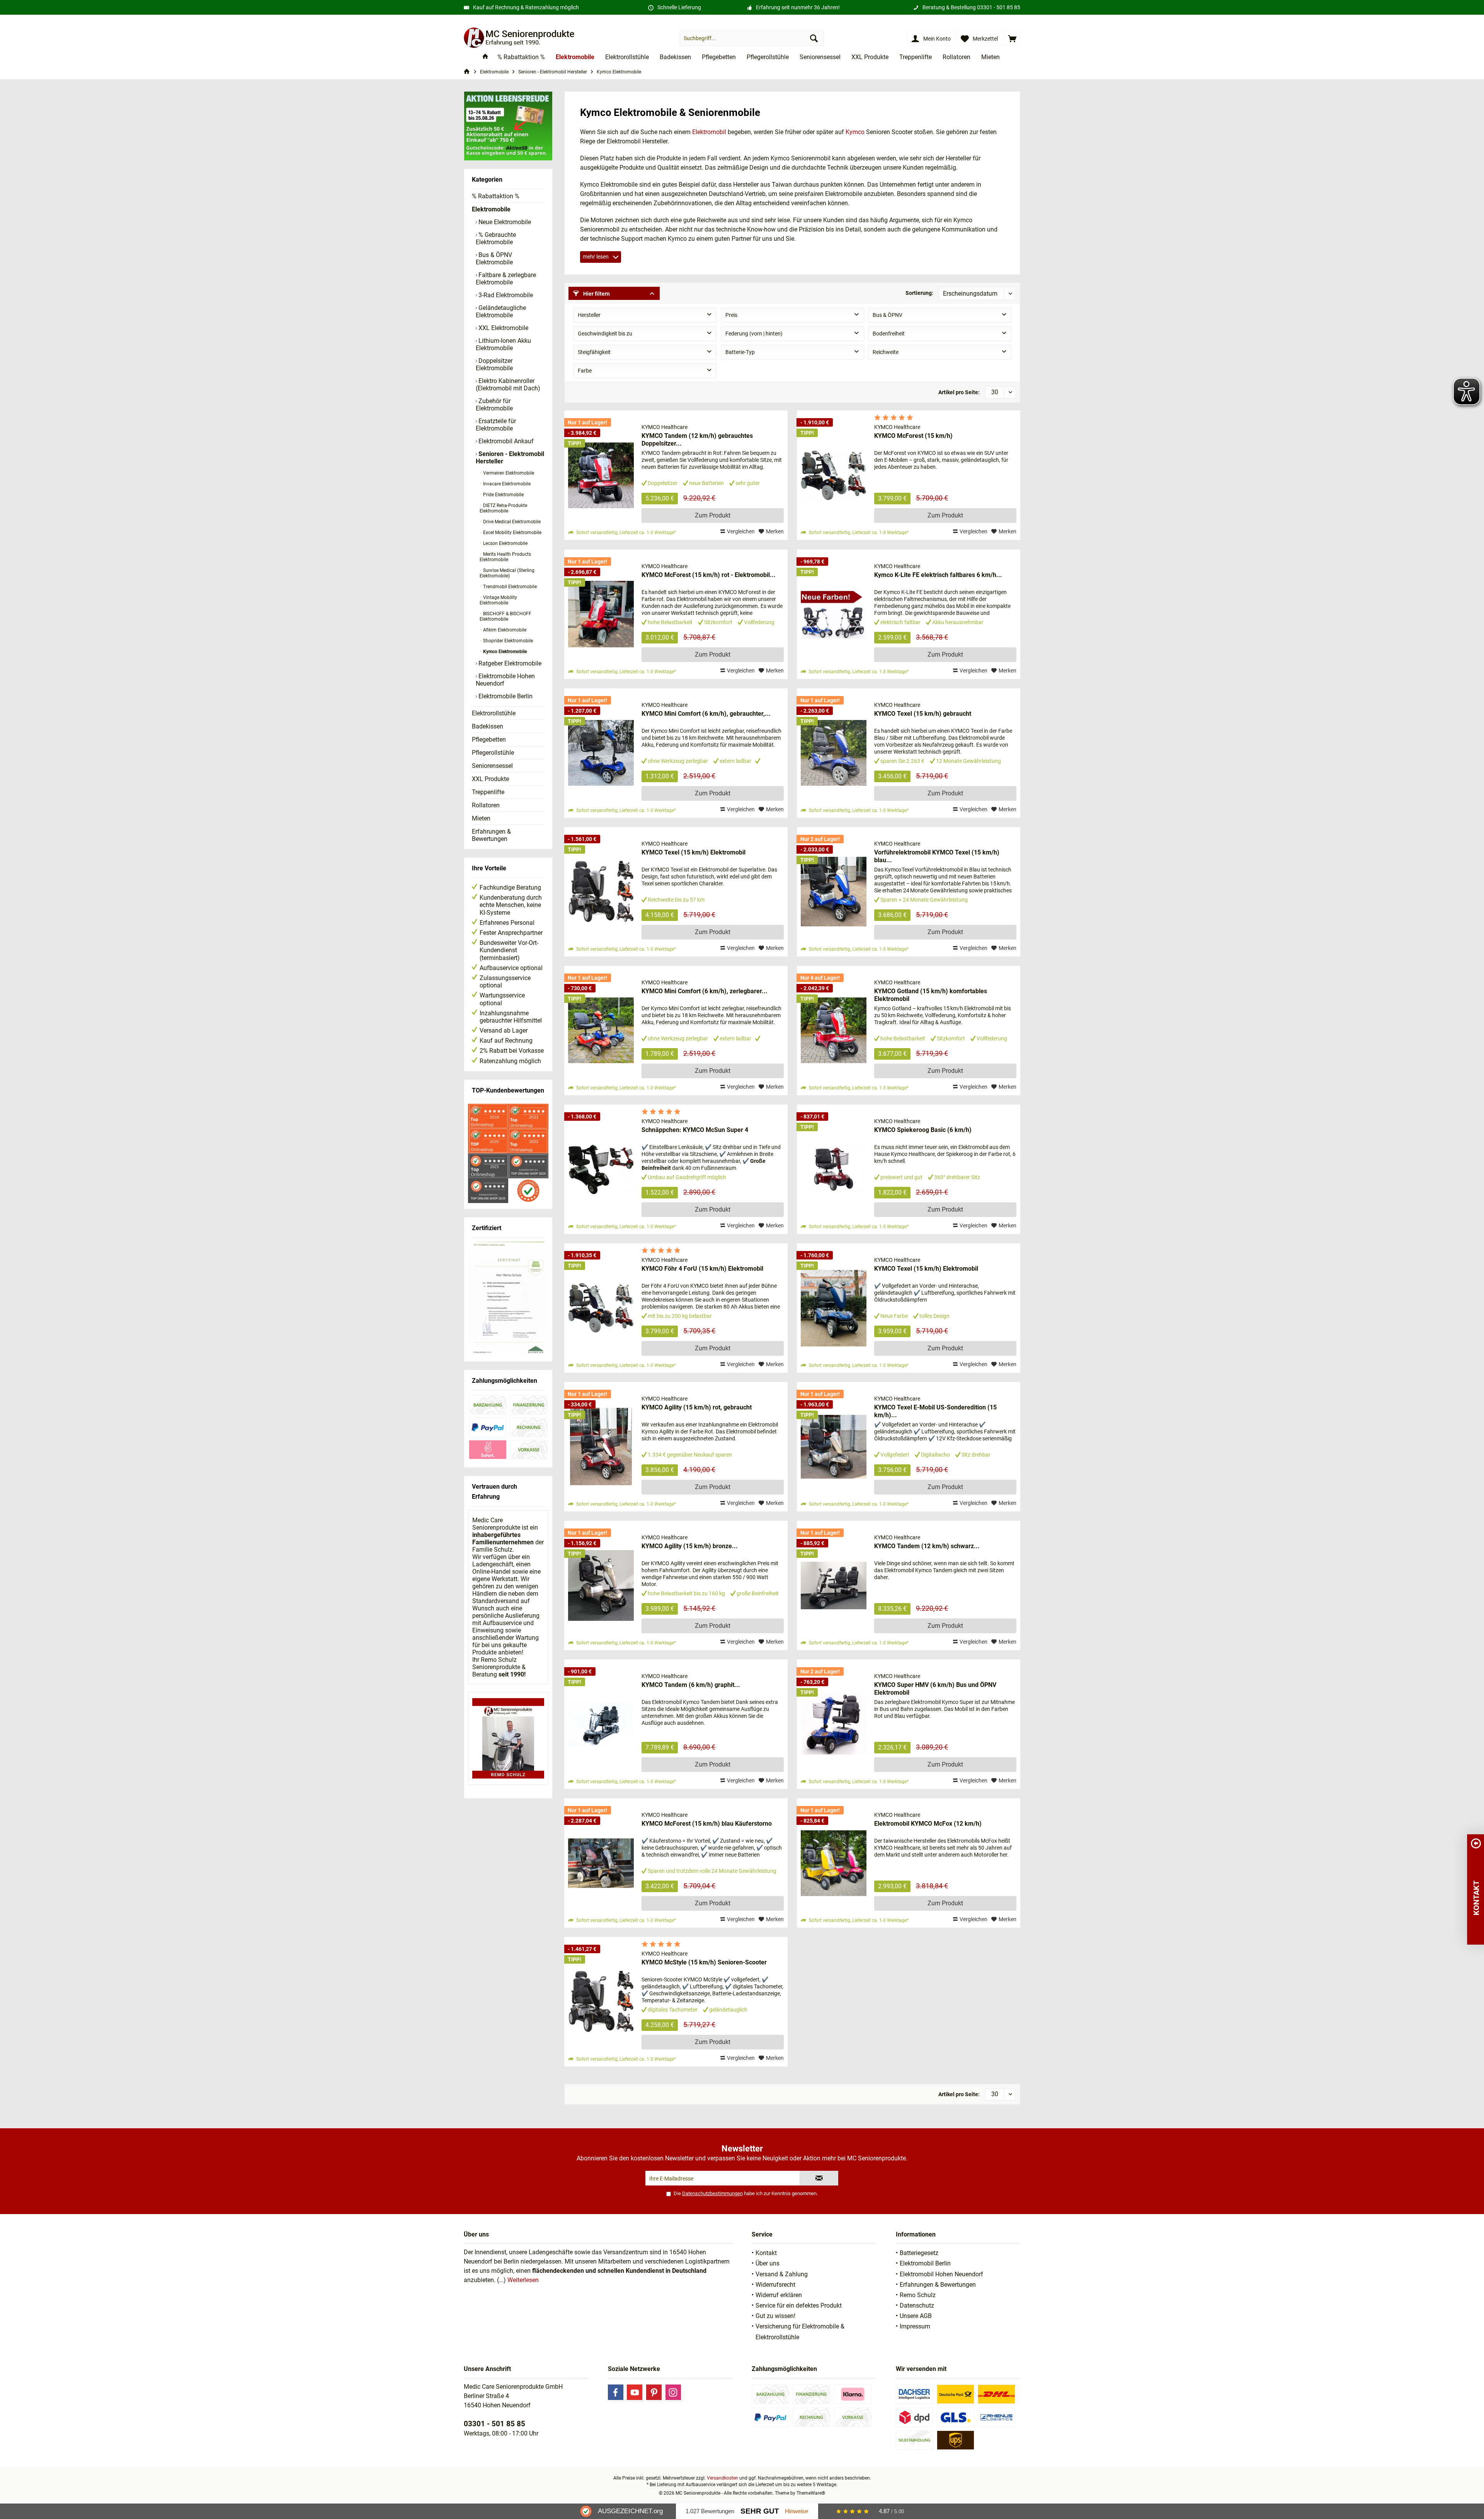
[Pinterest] (654, 2392)
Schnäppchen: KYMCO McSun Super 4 (695, 1130)
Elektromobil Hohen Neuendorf (941, 2274)
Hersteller (589, 315)
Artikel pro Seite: (959, 392)
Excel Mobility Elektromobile (512, 533)
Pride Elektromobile (503, 495)
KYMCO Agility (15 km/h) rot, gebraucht (697, 1407)
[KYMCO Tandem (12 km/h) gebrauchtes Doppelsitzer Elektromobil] (601, 475)
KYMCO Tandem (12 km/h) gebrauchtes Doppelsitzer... (697, 440)
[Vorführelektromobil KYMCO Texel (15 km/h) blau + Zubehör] (834, 892)
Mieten (481, 818)
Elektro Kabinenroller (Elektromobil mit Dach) (508, 385)
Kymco (855, 132)
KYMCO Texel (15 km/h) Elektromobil (693, 852)
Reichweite (886, 352)
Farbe (585, 371)
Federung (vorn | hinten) (754, 334)
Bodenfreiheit (889, 334)
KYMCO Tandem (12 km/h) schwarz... (927, 1546)
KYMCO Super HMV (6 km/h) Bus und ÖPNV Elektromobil (935, 1689)
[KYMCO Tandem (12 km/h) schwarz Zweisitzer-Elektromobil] (834, 1585)
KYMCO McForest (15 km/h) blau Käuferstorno (707, 1824)
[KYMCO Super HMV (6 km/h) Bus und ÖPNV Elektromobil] (834, 1724)
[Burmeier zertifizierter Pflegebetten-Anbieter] (508, 1299)
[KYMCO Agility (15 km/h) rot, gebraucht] (601, 1447)
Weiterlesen (523, 2280)
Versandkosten (722, 2478)
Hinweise (796, 2511)
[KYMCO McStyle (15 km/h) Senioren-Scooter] (601, 2002)
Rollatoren (486, 805)
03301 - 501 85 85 (999, 7)
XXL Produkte (490, 779)
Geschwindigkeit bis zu (605, 334)
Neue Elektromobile (504, 222)
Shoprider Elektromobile (507, 641)
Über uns (768, 2263)
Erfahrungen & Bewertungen (491, 835)
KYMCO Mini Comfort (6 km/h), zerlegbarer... (705, 991)
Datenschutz (917, 2305)
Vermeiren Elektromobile (508, 473)
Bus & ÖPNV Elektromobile (494, 259)
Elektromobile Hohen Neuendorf (505, 680)
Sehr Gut (760, 2511)
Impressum (915, 2326)
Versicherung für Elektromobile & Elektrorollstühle (800, 2332)
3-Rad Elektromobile (505, 295)
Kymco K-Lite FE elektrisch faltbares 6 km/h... (938, 575)
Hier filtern (596, 294)
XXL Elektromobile (503, 328)
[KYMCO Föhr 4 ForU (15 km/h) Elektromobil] (601, 1308)
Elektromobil (709, 132)
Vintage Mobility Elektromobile (498, 600)
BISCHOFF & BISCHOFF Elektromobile (505, 616)
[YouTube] (635, 2392)
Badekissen (488, 726)
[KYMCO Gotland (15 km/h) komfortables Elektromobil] (834, 1031)
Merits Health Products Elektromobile (505, 557)
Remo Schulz (918, 2295)
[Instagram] (673, 2392)
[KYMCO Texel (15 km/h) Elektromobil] (601, 892)
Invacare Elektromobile (506, 484)
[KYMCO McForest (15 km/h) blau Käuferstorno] (601, 1863)
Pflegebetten (489, 740)
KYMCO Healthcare (665, 427)
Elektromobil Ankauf (505, 441)
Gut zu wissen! (775, 2316)
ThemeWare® (811, 2493)
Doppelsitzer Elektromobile (494, 364)
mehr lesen (596, 257)
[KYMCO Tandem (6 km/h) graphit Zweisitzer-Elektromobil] (601, 1724)
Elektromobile (491, 209)
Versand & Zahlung (782, 2274)
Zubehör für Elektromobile (494, 405)
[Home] (485, 57)
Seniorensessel (492, 766)
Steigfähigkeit (594, 352)
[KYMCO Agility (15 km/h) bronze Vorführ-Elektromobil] (601, 1585)
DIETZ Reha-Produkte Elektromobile (503, 508)
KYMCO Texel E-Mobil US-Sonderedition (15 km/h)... (935, 1411)
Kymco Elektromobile (504, 652)
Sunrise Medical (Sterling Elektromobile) (507, 573)
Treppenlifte (488, 792)
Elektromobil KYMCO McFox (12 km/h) (928, 1824)
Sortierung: (919, 293)
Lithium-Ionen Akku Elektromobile (503, 344)
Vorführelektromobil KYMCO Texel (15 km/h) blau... (937, 856)
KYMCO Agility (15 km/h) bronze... (690, 1546)
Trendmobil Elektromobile (509, 587)
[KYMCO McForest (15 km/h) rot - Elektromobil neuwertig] (601, 614)
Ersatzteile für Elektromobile (496, 425)
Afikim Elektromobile (504, 630)
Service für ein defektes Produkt (799, 2305)
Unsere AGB (916, 2316)
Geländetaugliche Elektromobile (501, 311)
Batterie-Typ (740, 352)
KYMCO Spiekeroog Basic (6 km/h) (923, 1130)
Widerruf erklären (779, 2295)
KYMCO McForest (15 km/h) (913, 436)
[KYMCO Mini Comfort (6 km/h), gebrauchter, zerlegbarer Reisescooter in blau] (601, 753)
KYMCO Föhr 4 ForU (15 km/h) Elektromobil (702, 1269)
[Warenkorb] (1012, 38)
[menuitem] (1012, 38)
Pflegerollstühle (493, 753)
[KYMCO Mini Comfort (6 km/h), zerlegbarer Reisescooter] (601, 1031)
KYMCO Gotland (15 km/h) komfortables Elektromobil (931, 995)
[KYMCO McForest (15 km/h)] (834, 475)
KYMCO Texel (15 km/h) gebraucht (923, 714)
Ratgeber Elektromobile (509, 663)
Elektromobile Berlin (505, 696)
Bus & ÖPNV (888, 315)
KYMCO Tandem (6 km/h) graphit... (691, 1685)
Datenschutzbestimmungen (712, 2193)
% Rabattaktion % (496, 196)
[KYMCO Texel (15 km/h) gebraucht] (834, 753)
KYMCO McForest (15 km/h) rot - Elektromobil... (709, 575)
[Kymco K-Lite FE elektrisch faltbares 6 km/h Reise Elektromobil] (834, 614)
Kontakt (766, 2253)
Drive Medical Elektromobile (511, 522)
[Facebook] (616, 2392)
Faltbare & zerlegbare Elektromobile (506, 279)
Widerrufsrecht (775, 2285)
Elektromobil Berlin (925, 2263)
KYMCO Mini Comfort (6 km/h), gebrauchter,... (706, 714)
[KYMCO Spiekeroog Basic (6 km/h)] (834, 1169)
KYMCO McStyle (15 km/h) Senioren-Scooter (704, 1962)
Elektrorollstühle (494, 713)
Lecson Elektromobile (505, 543)
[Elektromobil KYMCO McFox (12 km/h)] (834, 1863)
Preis (731, 315)
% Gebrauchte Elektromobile (496, 238)
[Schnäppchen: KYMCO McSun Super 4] (601, 1169)
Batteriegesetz (919, 2253)
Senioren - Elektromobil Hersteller (510, 458)
